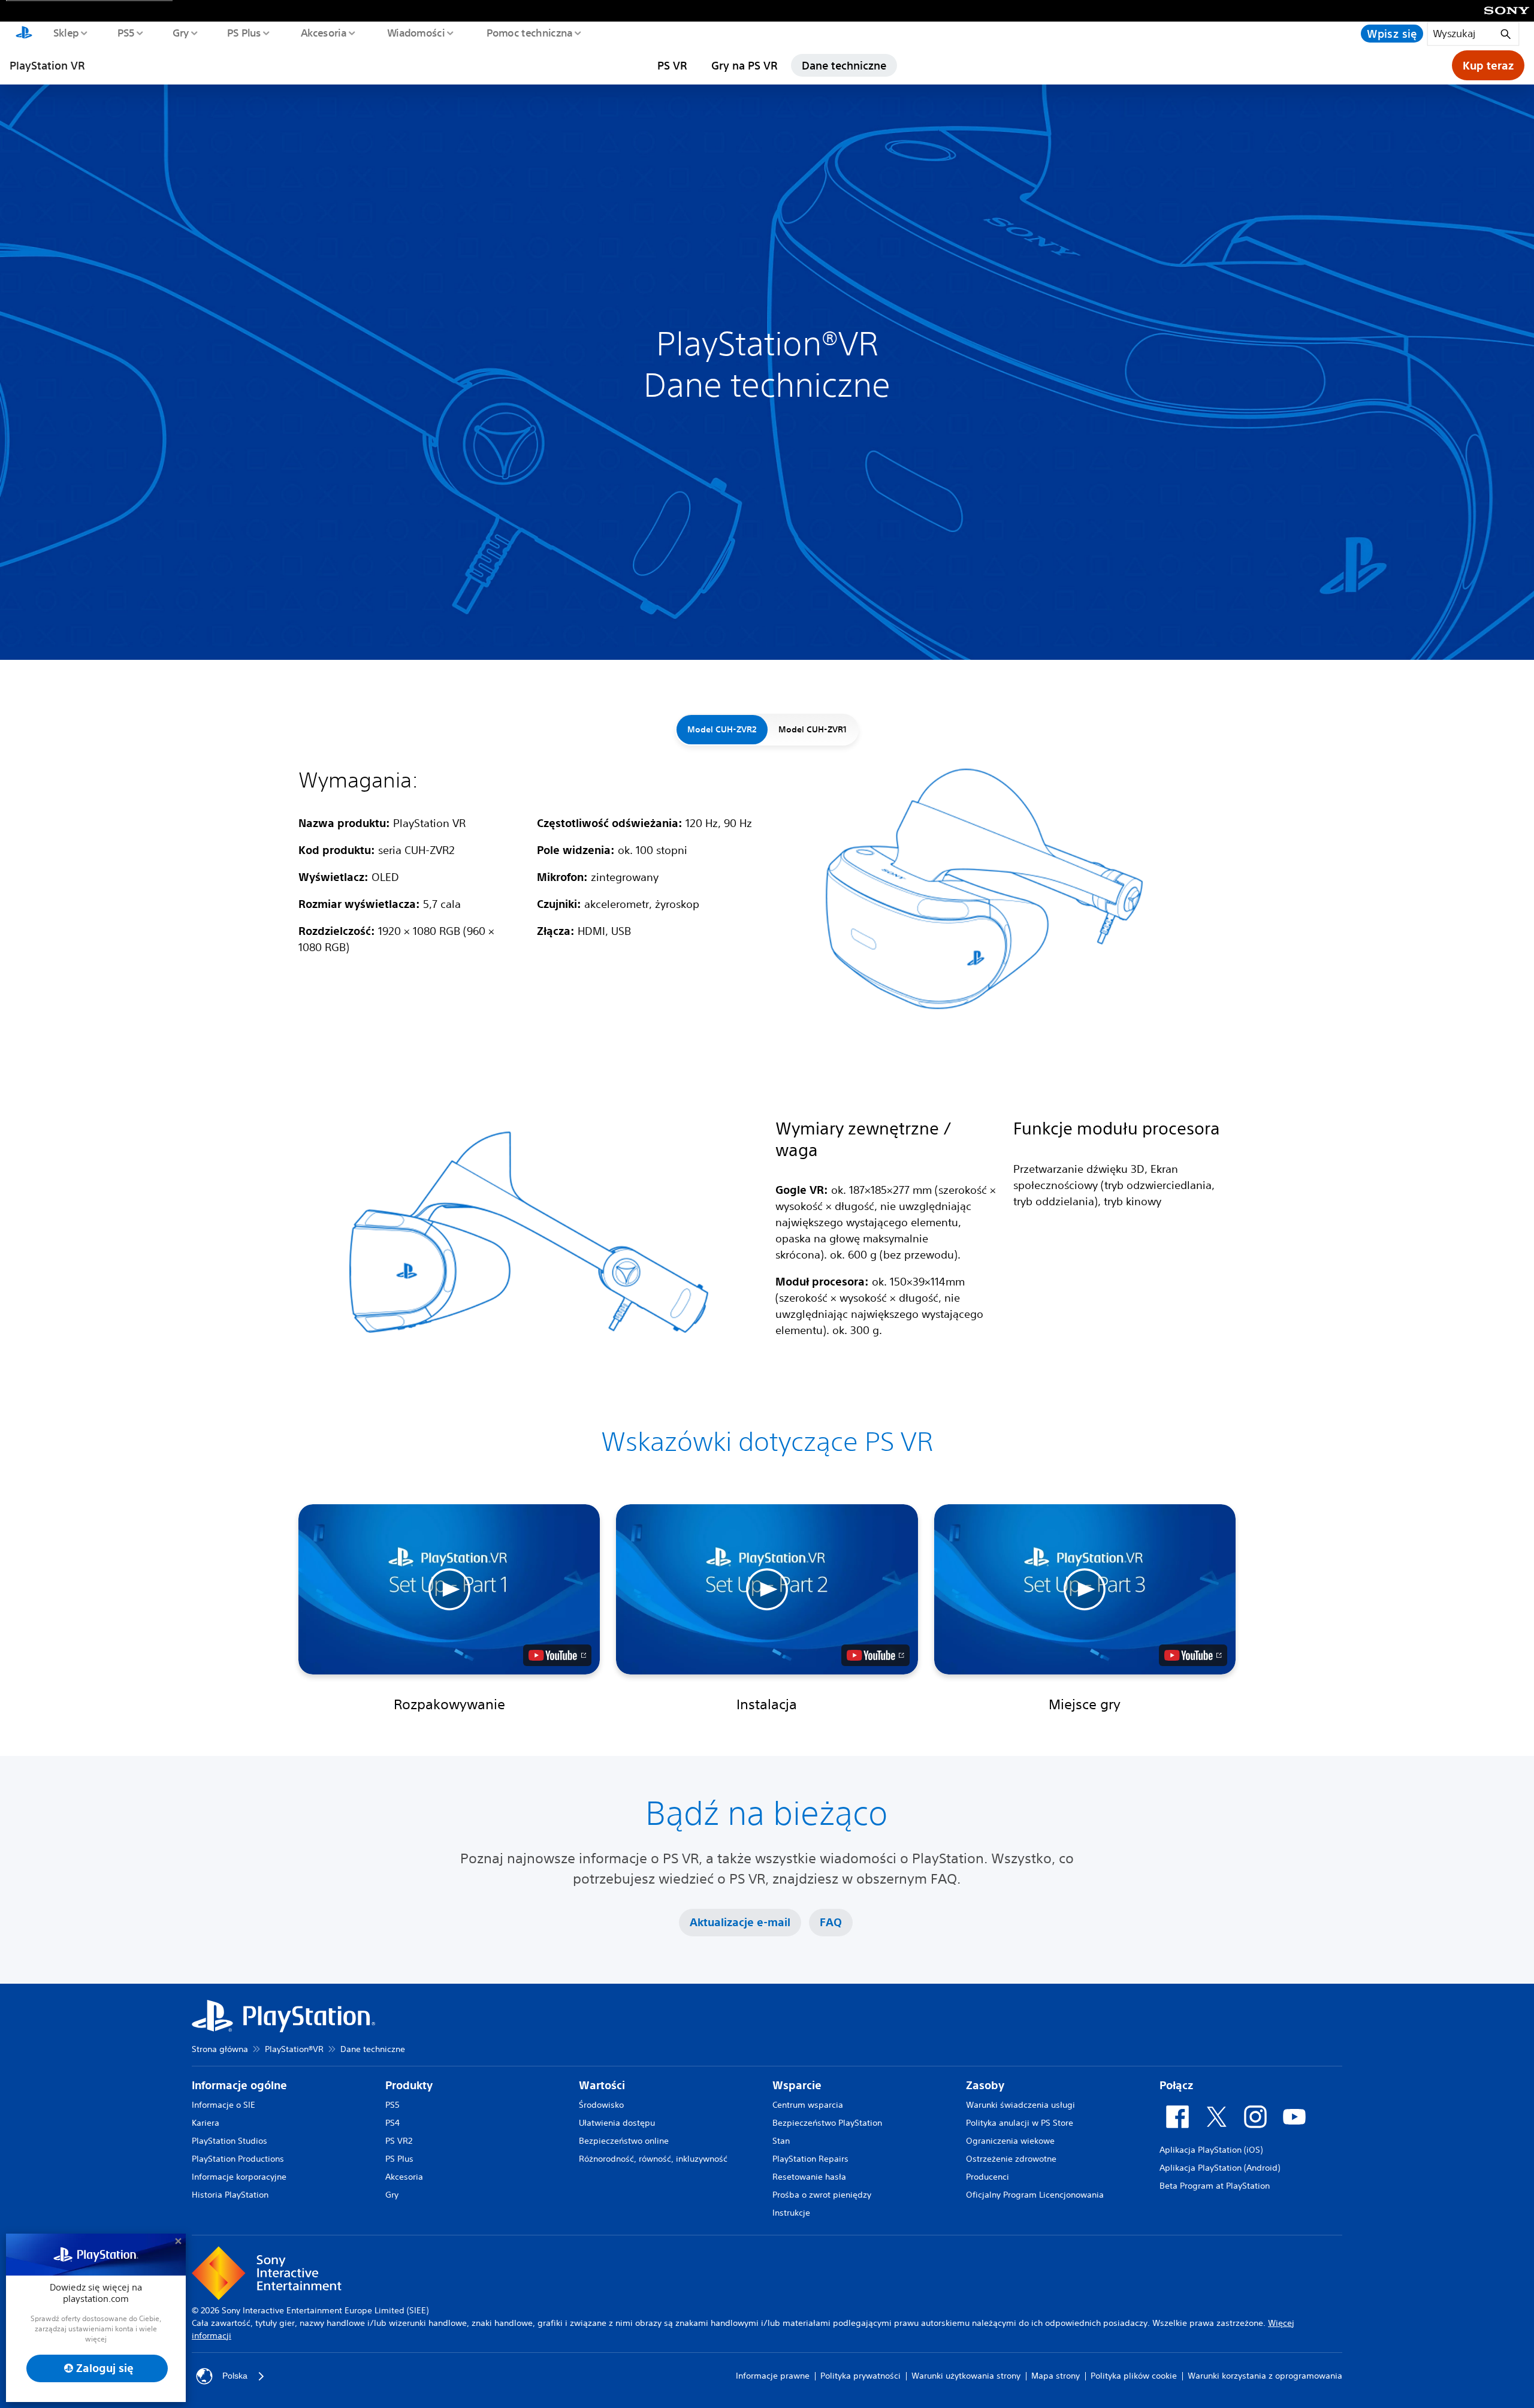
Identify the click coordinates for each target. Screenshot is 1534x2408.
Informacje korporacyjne (239, 2177)
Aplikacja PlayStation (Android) (1220, 2168)
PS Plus (244, 32)
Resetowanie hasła (809, 2177)
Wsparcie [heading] (797, 2085)
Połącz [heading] (1176, 2085)
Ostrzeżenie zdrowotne (1011, 2159)
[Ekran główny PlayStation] (24, 34)
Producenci (988, 2177)
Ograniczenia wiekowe (1010, 2141)
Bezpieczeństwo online (624, 2141)
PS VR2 (399, 2141)
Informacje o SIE (224, 2105)
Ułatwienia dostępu (617, 2123)
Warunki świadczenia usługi (1020, 2105)
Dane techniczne (844, 65)
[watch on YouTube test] (557, 1655)
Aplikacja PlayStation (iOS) (1211, 2150)
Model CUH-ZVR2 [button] (722, 729)
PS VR (672, 65)
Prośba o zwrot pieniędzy (822, 2195)
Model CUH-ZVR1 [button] (813, 729)
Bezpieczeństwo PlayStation (827, 2123)
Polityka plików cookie (1134, 2376)
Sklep (65, 32)
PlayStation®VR (294, 2049)
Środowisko (601, 2105)
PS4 (392, 2123)
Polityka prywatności (860, 2376)
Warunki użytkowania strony (966, 2376)
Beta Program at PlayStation (1215, 2186)
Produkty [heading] (409, 2085)
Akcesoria (323, 32)
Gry (180, 32)
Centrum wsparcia (808, 2105)
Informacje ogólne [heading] (239, 2085)
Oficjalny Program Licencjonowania (1035, 2195)
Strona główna (220, 2049)
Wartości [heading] (602, 2085)
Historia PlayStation (230, 2195)
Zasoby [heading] (985, 2085)
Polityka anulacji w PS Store (1020, 2123)
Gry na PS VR (744, 65)
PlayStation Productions (238, 2159)
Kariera (206, 2123)
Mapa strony (1056, 2376)
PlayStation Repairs (810, 2159)
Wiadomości (416, 32)
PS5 (126, 32)
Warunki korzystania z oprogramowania (1265, 2376)
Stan (781, 2141)
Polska (235, 2376)
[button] (449, 1589)
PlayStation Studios (230, 2141)
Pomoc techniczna (529, 32)
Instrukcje (791, 2213)
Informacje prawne (773, 2376)
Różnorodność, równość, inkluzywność (653, 2159)
